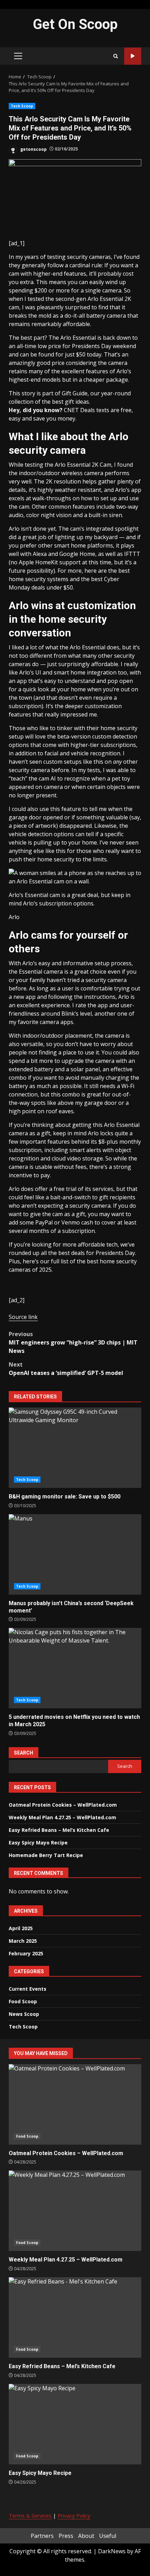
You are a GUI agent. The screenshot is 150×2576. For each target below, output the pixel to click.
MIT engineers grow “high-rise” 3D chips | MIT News (73, 1342)
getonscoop (33, 149)
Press (66, 2536)
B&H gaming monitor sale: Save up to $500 (75, 1448)
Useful (108, 2536)
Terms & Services (30, 2515)
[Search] (116, 56)
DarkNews (112, 2551)
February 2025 (26, 1953)
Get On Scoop (75, 24)
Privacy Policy (74, 2515)
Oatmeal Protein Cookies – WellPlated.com (63, 1805)
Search (24, 1753)
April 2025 (21, 1928)
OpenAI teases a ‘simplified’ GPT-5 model (66, 1369)
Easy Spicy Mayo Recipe (38, 1843)
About (86, 2536)
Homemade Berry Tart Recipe (46, 1855)
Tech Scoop (22, 106)
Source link (23, 1317)
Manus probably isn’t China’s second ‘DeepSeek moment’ (75, 1554)
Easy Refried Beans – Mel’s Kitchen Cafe (59, 1830)
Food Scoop (23, 2001)
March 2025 (23, 1941)
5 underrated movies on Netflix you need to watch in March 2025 (75, 1668)
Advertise (133, 56)
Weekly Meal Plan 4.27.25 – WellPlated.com (62, 1817)
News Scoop (24, 2014)
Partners (42, 2536)
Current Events (28, 1989)
